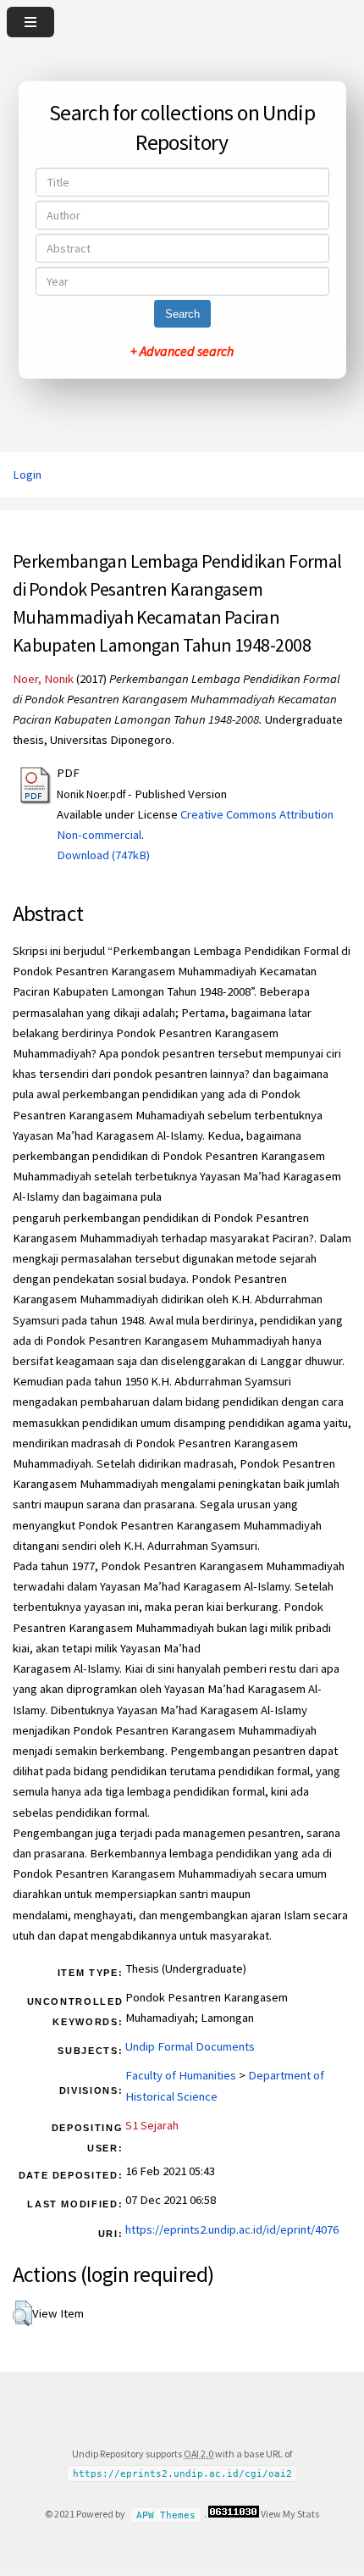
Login (27, 475)
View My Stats (290, 2514)
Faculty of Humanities (181, 2075)
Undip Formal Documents (190, 2046)
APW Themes (166, 2515)
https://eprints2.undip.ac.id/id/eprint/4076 (232, 2229)
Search (182, 314)
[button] (22, 2313)
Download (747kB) (103, 855)
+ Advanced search (182, 351)
